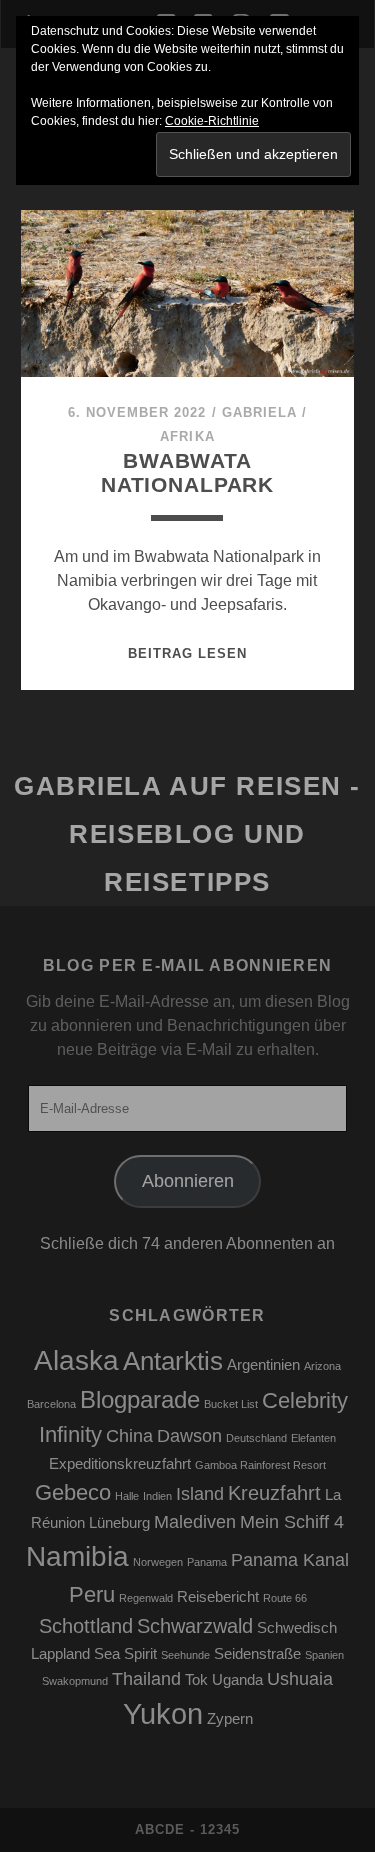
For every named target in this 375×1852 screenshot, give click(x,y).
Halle (127, 1496)
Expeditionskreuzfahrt (120, 1464)
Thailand (146, 1679)
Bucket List (231, 1404)
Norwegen (158, 1562)
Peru (92, 1594)
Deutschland (256, 1438)
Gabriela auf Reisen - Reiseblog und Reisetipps (187, 834)
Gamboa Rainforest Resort (260, 1465)
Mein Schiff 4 (292, 1522)
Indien (157, 1496)
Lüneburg (119, 1523)
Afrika (187, 436)
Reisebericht (218, 1597)
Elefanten (313, 1438)
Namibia (77, 1556)
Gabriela (259, 412)
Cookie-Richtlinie (212, 121)
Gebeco (73, 1492)
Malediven (195, 1522)
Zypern (230, 1719)
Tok (196, 1680)
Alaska (76, 1360)
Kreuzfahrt (274, 1493)
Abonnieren (188, 1181)
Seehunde (185, 1655)
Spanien (324, 1655)
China (129, 1436)
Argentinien (263, 1365)
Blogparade (140, 1399)
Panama (207, 1562)
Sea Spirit (125, 1654)
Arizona (322, 1366)
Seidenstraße (257, 1654)
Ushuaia (300, 1679)
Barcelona (51, 1404)
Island (200, 1494)
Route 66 (285, 1598)
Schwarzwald (195, 1626)
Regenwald (146, 1598)
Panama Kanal (290, 1560)
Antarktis (173, 1361)
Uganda (237, 1680)
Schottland (86, 1626)
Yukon (163, 1713)
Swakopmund (75, 1681)
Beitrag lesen (188, 653)
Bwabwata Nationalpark (187, 472)
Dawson (189, 1436)
